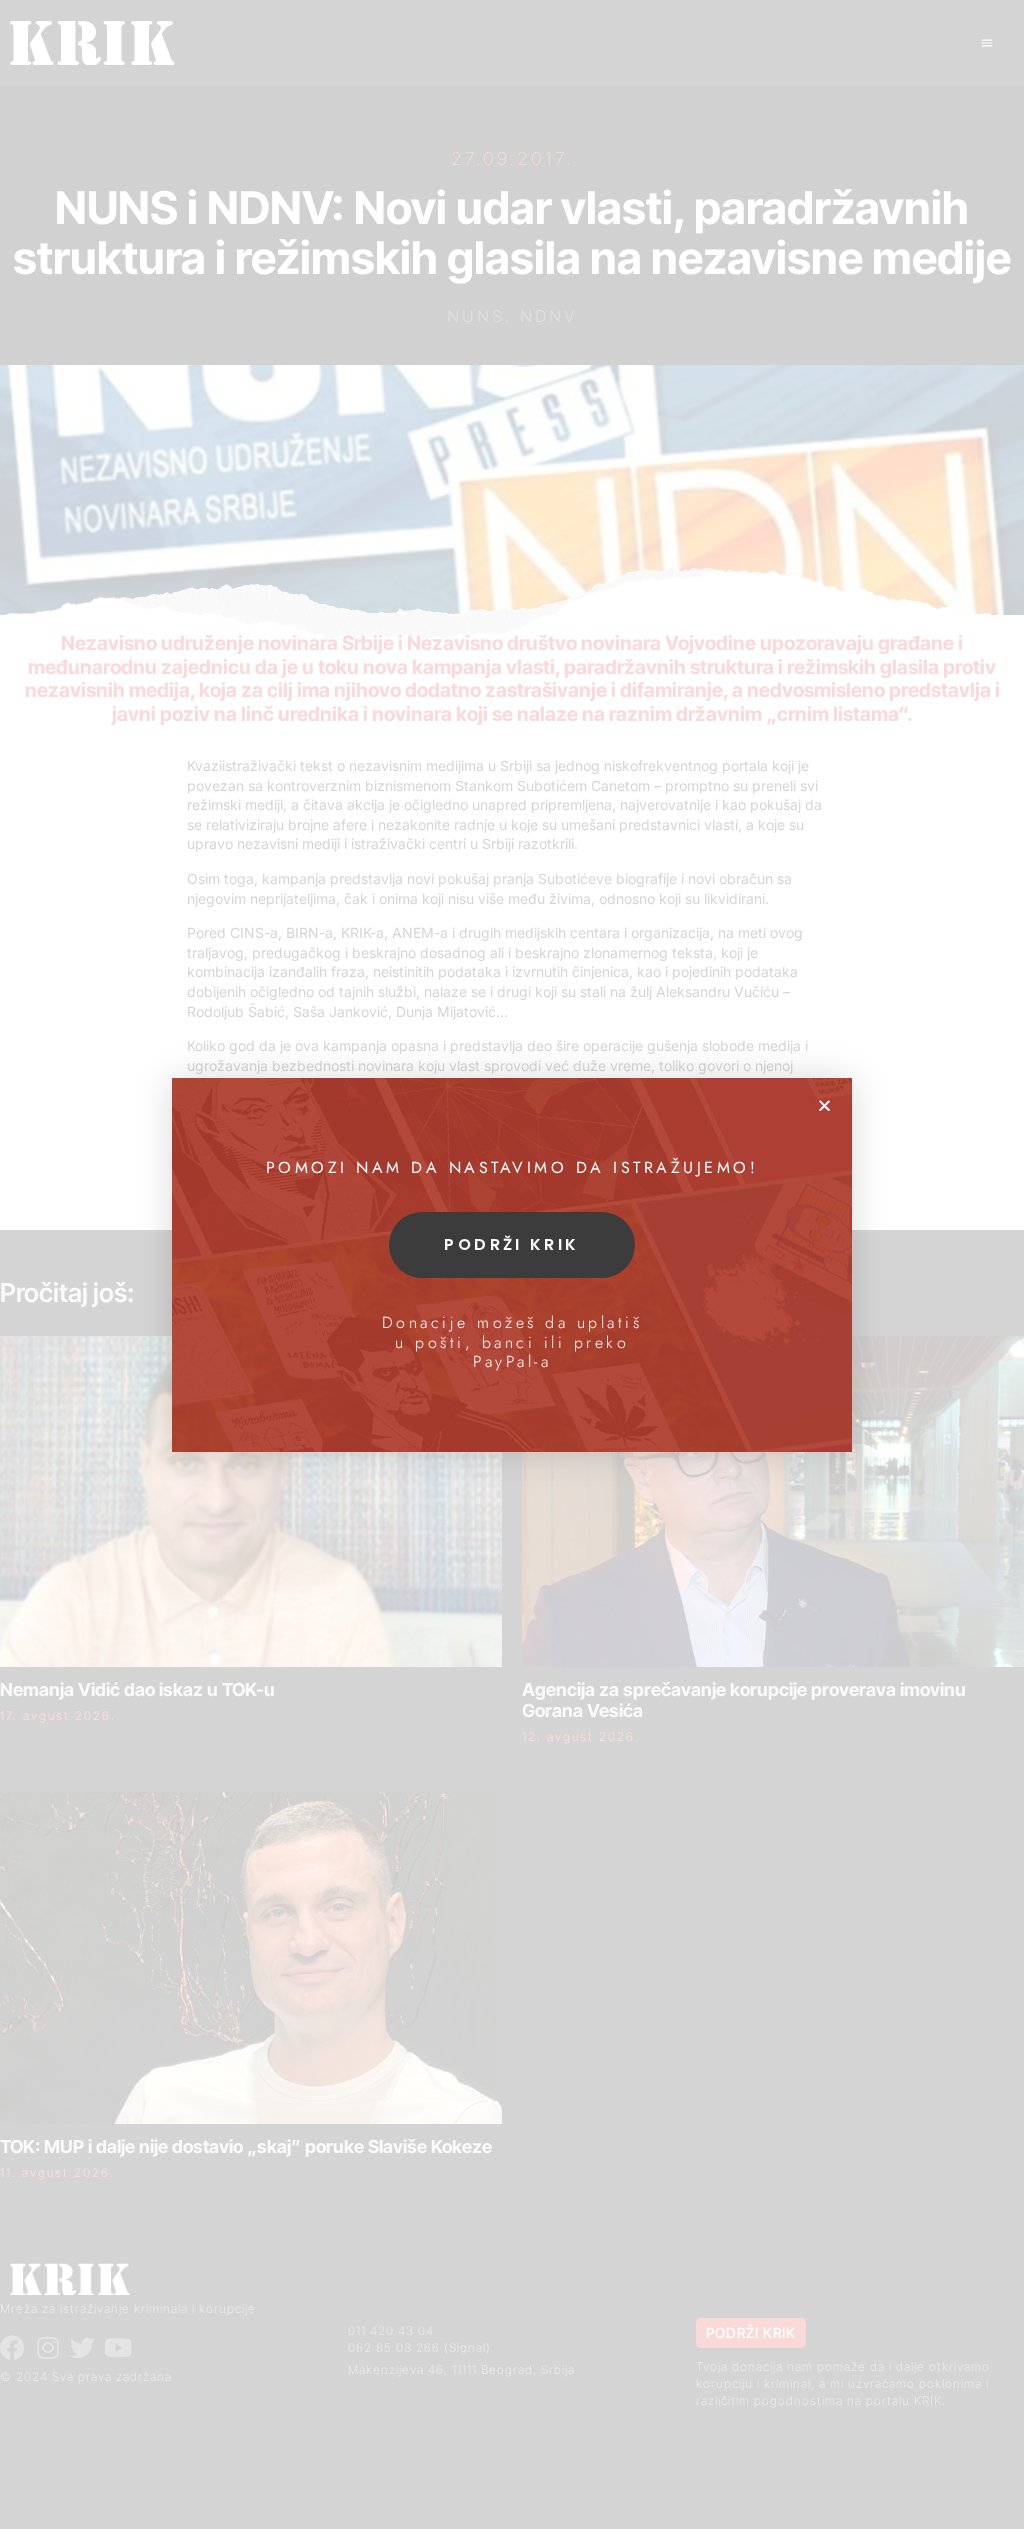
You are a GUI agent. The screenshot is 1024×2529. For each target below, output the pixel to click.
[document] (512, 1264)
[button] (824, 1105)
